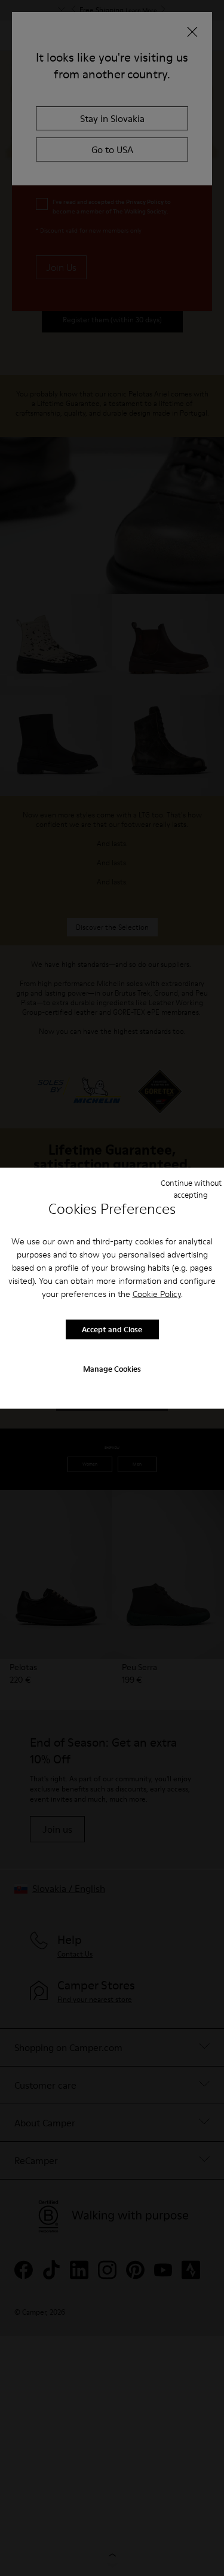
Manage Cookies (112, 1368)
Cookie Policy (157, 1293)
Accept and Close (112, 1329)
